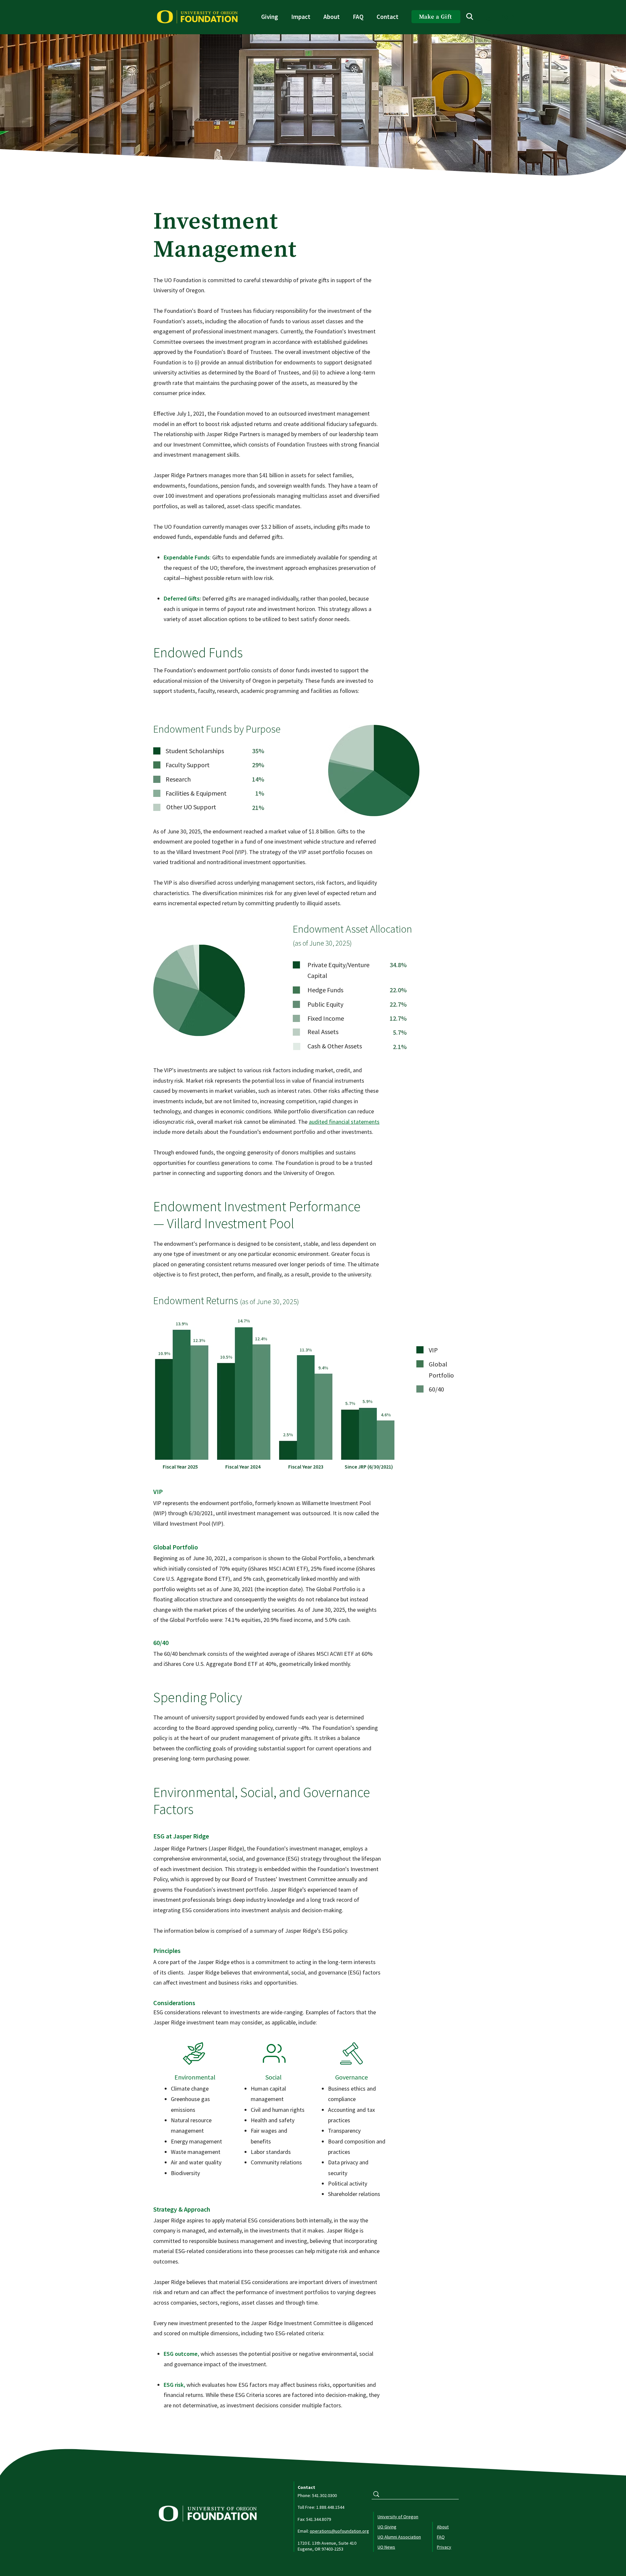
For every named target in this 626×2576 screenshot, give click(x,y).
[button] (270, 17)
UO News (386, 2547)
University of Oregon (398, 2517)
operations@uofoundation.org (339, 2531)
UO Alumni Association (399, 2537)
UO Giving (387, 2527)
